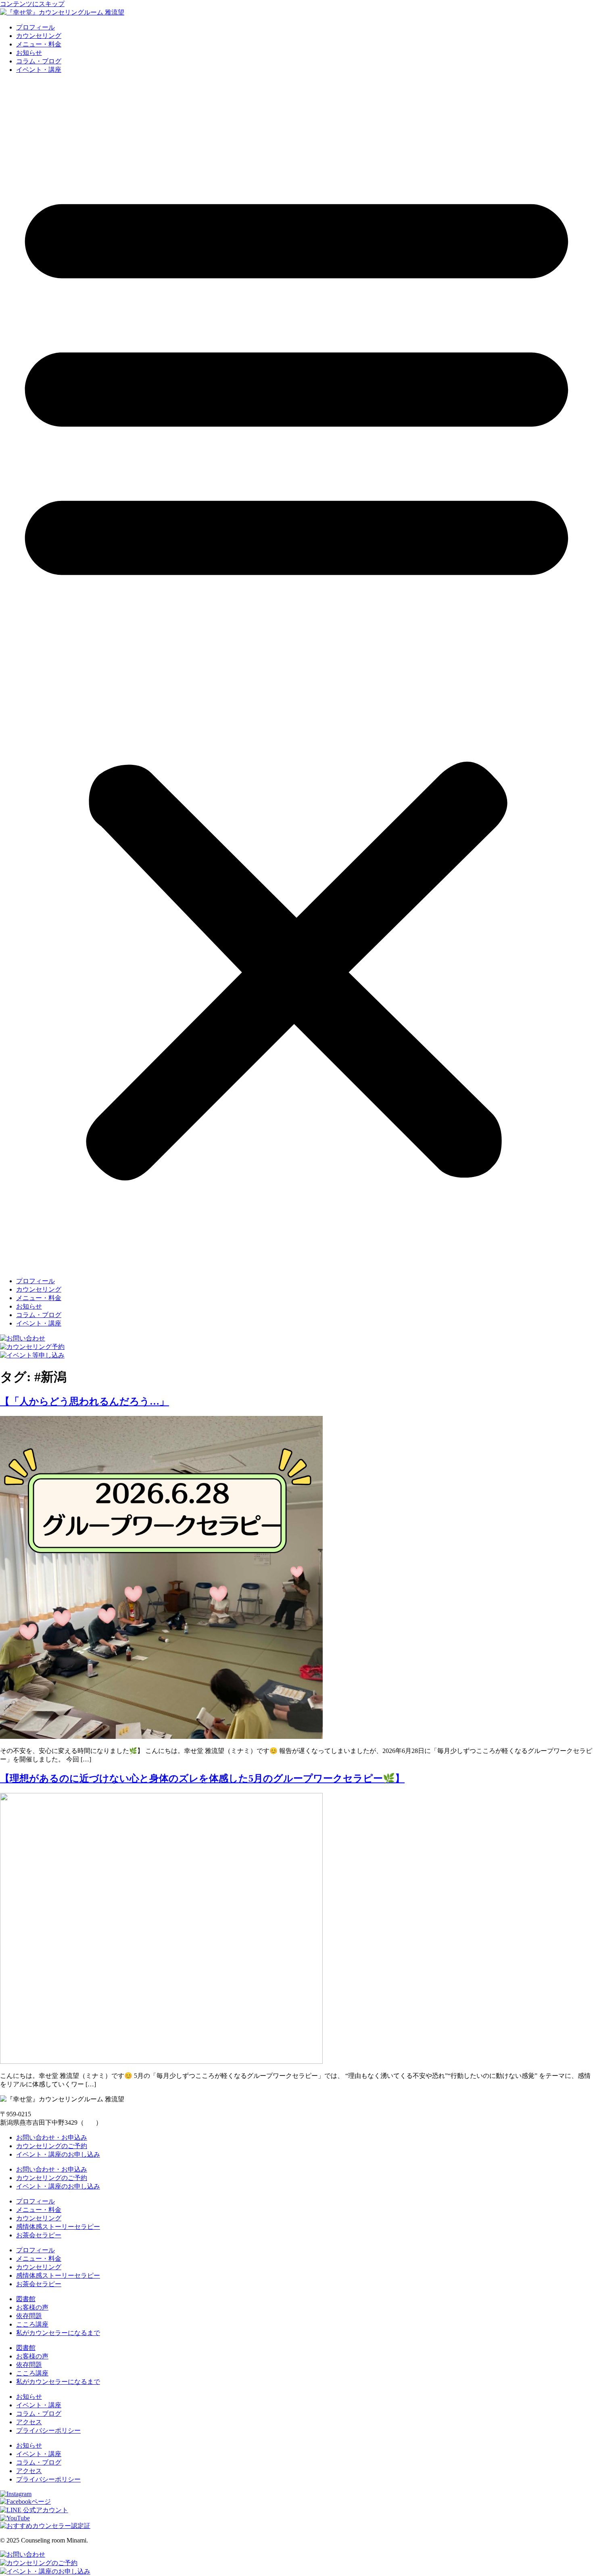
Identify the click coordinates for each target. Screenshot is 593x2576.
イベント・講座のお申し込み (58, 2154)
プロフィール (35, 27)
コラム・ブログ (39, 61)
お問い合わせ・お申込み (52, 2137)
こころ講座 (32, 2324)
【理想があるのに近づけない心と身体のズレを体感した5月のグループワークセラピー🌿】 (202, 1778)
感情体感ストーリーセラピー (58, 2227)
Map (90, 2123)
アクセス (29, 2422)
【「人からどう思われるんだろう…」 (85, 1401)
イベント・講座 (39, 70)
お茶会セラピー (39, 2235)
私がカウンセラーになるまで (58, 2333)
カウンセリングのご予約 (52, 2146)
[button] (296, 676)
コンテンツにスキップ (32, 4)
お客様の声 (32, 2307)
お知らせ (29, 53)
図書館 (26, 2299)
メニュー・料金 (39, 44)
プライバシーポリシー (48, 2430)
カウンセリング (39, 36)
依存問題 (29, 2316)
